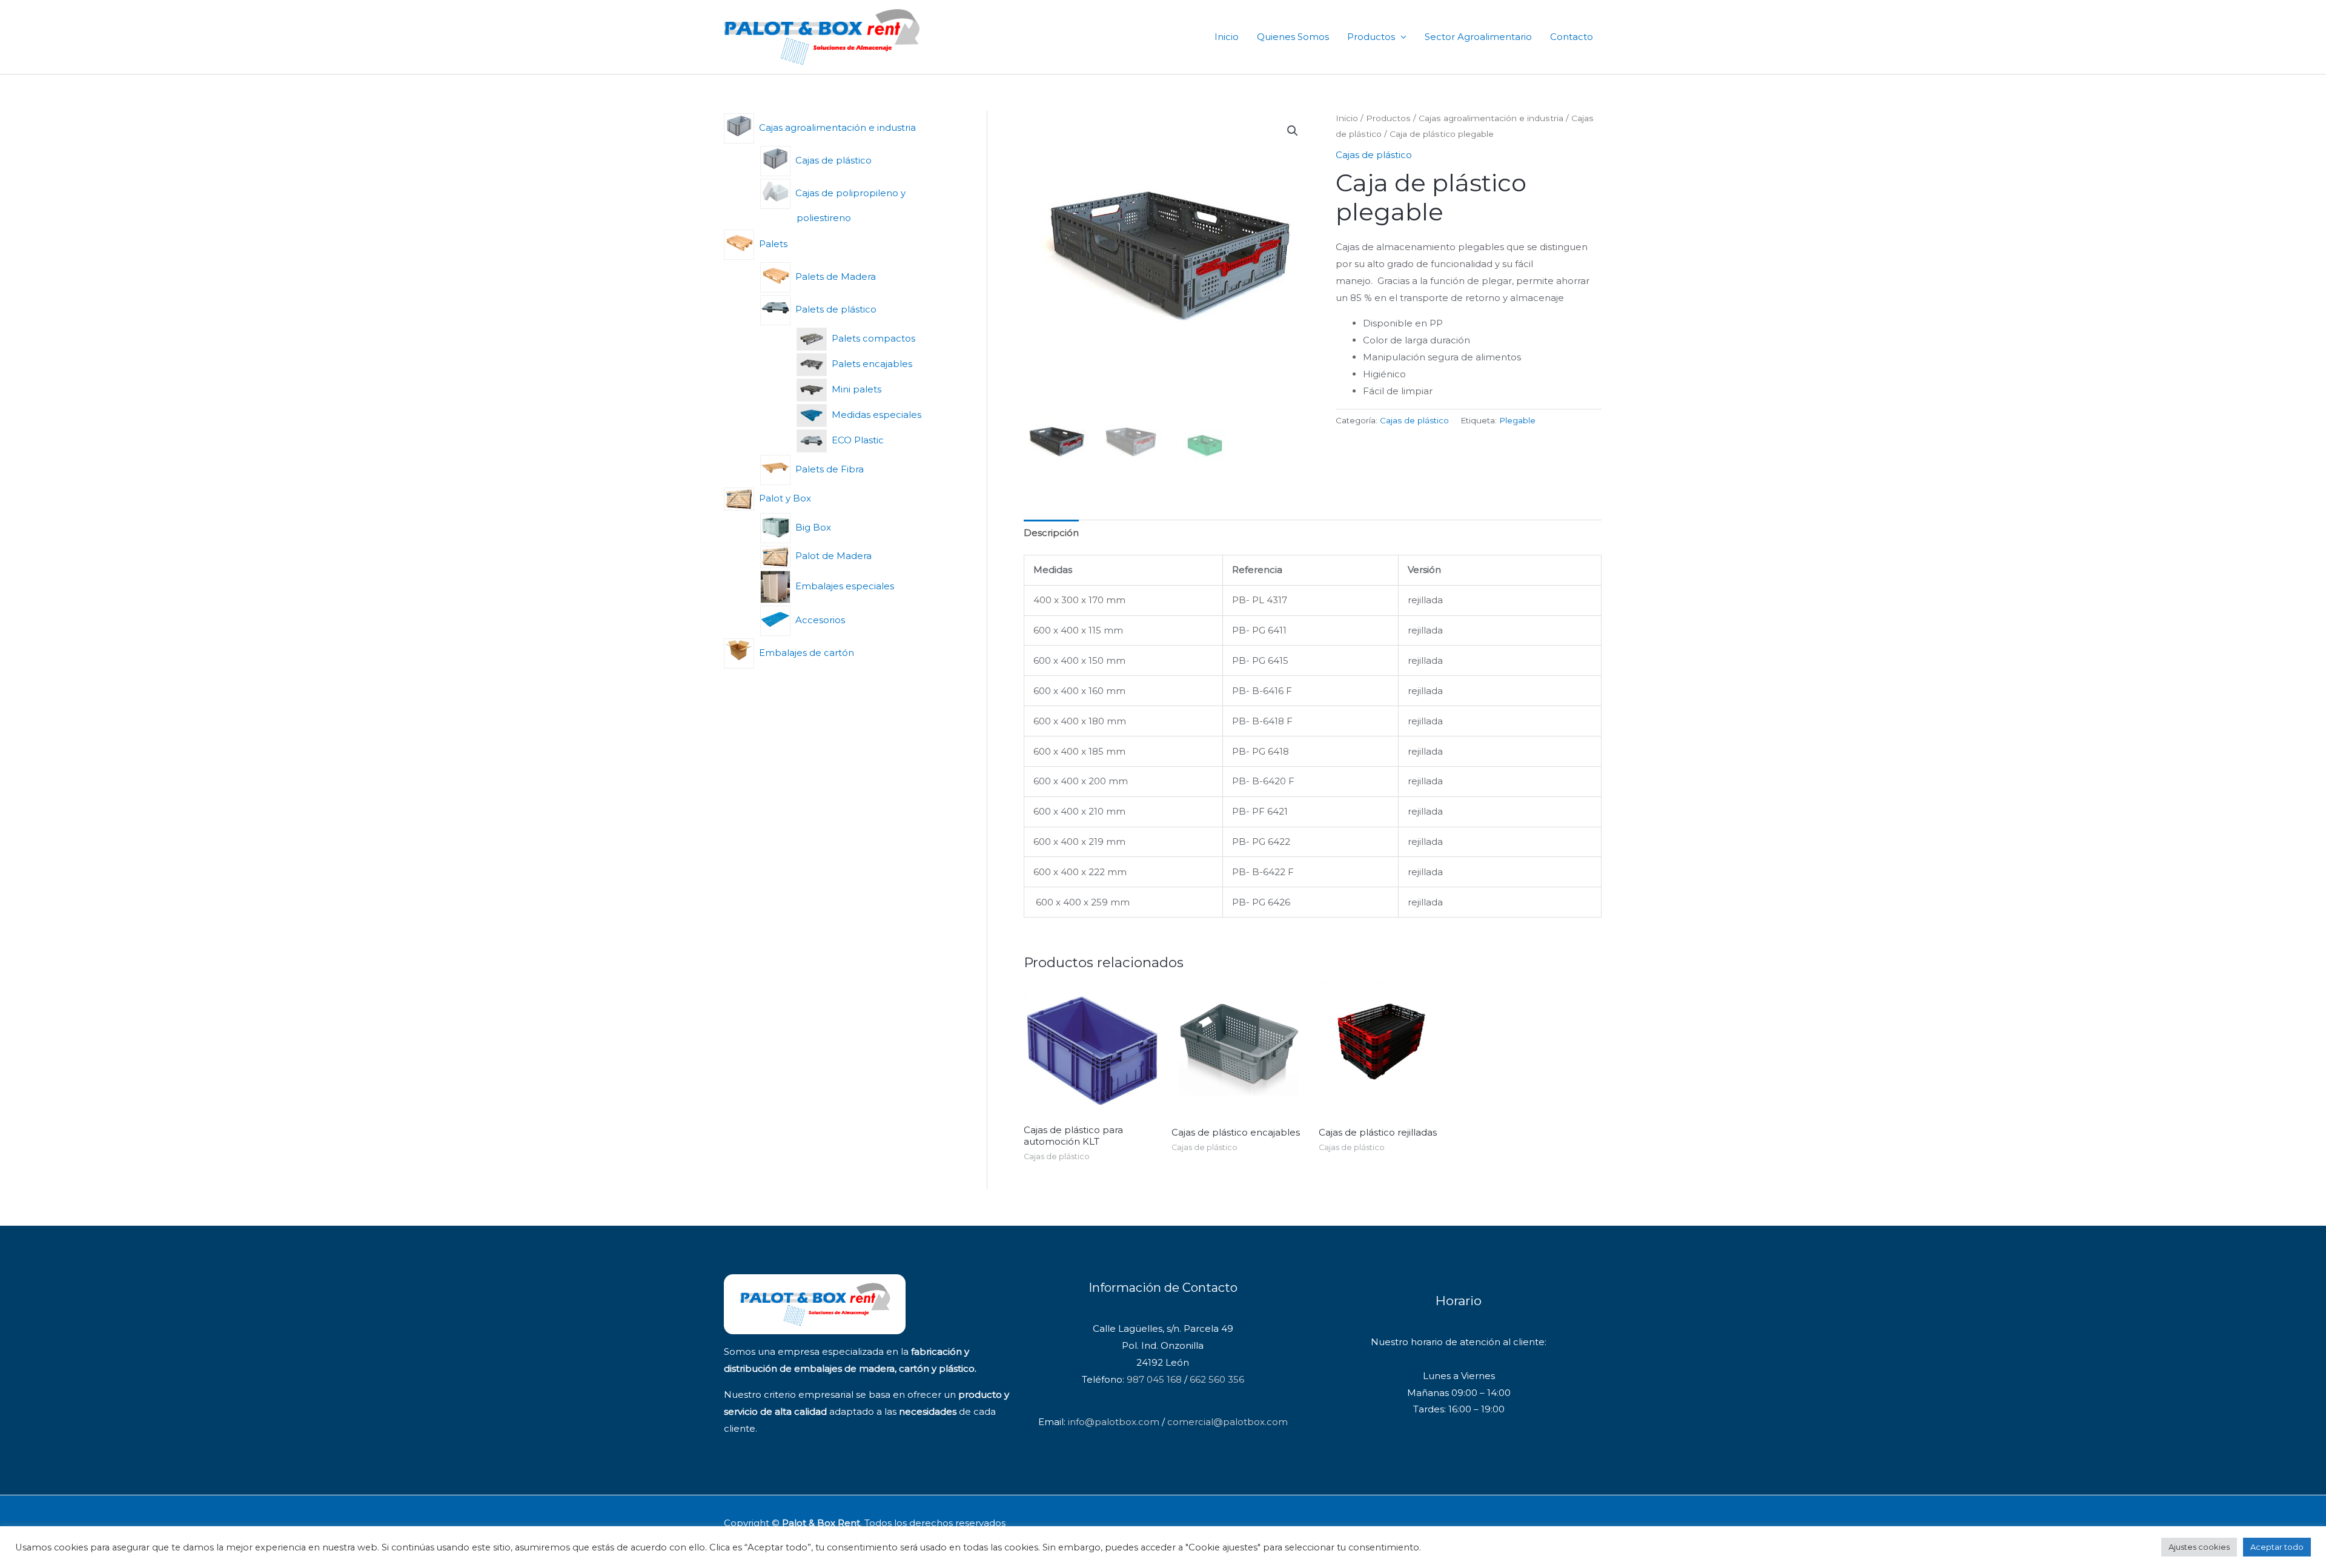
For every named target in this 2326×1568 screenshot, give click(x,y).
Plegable (1517, 420)
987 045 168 (1154, 1379)
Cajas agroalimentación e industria (1491, 118)
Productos (1371, 37)
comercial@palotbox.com (1228, 1422)
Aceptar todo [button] (2277, 1547)
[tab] (1051, 533)
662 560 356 (1217, 1379)
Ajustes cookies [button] (2199, 1547)
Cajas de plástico (1374, 155)
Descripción (1051, 533)
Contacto (1572, 37)
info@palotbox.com (1114, 1422)
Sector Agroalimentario (1478, 37)
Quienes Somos (1293, 37)
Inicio (1227, 37)
